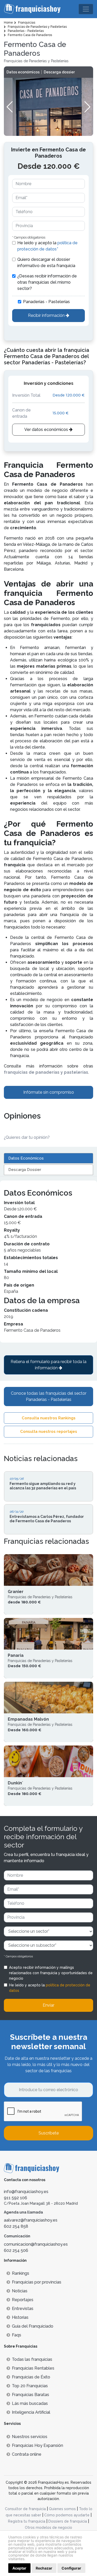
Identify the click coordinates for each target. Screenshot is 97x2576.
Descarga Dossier (25, 1170)
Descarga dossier (59, 72)
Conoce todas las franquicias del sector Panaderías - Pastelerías (49, 1396)
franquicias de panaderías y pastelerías (46, 1072)
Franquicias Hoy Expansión (38, 2445)
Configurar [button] (71, 2568)
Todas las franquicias (32, 2359)
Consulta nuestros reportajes (49, 1432)
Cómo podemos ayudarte (67, 2515)
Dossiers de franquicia (68, 2521)
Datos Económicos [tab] (26, 1158)
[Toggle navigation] (86, 9)
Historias (20, 2317)
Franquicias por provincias (37, 2282)
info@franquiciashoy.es (26, 2192)
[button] (87, 107)
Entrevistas (23, 2309)
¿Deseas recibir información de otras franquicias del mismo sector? (47, 282)
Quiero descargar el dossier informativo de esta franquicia (46, 263)
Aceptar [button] (19, 2568)
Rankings (21, 2273)
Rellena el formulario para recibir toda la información (48, 1365)
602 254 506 (16, 2250)
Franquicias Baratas (31, 2395)
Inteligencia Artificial (31, 2412)
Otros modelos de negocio (48, 2528)
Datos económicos (23, 72)
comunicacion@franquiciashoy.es (36, 2244)
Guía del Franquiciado (33, 2326)
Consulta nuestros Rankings (49, 1418)
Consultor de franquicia (25, 2509)
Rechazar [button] (44, 2568)
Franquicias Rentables (33, 2368)
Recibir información (47, 315)
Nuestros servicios (30, 2437)
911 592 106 (16, 2198)
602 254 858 (16, 2226)
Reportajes (23, 2300)
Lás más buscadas (30, 2403)
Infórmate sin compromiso (49, 1092)
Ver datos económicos (47, 430)
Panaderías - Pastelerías (46, 302)
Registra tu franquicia (27, 2521)
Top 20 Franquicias (30, 2386)
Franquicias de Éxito (31, 2377)
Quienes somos (62, 2509)
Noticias (20, 2291)
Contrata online (27, 2454)
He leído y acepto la (47, 246)
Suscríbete (49, 2133)
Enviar (48, 2005)
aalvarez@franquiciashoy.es (31, 2220)
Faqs (17, 2335)
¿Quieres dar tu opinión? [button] (27, 1137)
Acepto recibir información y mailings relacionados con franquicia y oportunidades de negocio (51, 1973)
